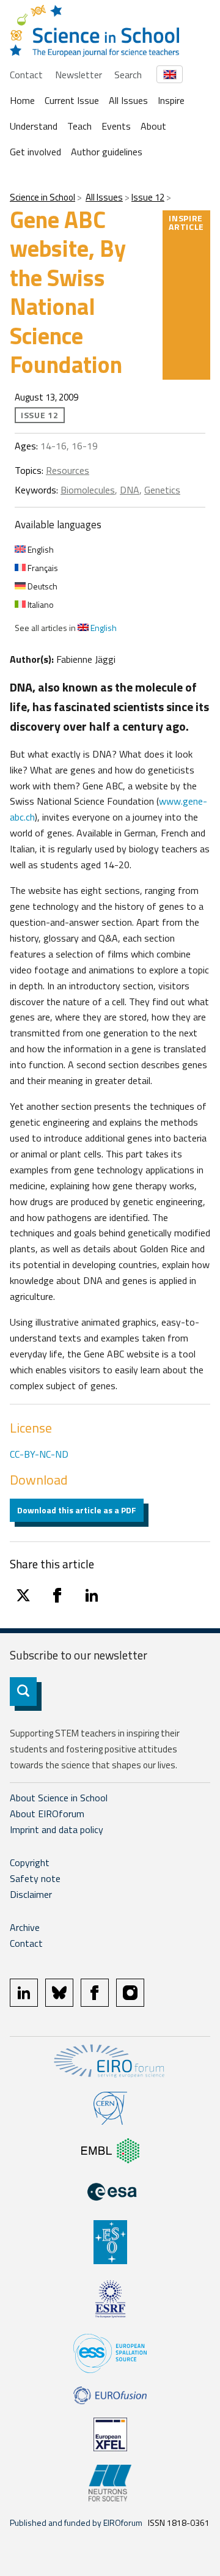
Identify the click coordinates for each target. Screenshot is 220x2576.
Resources (68, 470)
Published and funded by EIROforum (76, 2522)
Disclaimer (31, 1894)
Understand (34, 126)
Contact (26, 75)
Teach (79, 126)
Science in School (42, 197)
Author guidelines (107, 152)
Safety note (35, 1878)
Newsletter (79, 75)
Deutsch (42, 586)
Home (22, 100)
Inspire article (186, 222)
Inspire (171, 100)
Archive (25, 1927)
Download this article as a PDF (77, 1510)
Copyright (30, 1862)
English (40, 549)
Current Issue (72, 100)
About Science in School (59, 1798)
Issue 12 (148, 197)
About (153, 126)
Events (116, 126)
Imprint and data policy (57, 1829)
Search (128, 75)
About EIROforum (47, 1814)
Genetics (162, 490)
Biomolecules (88, 490)
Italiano (40, 604)
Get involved (35, 152)
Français (42, 568)
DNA (130, 490)
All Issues (128, 100)
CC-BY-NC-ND (39, 1454)
